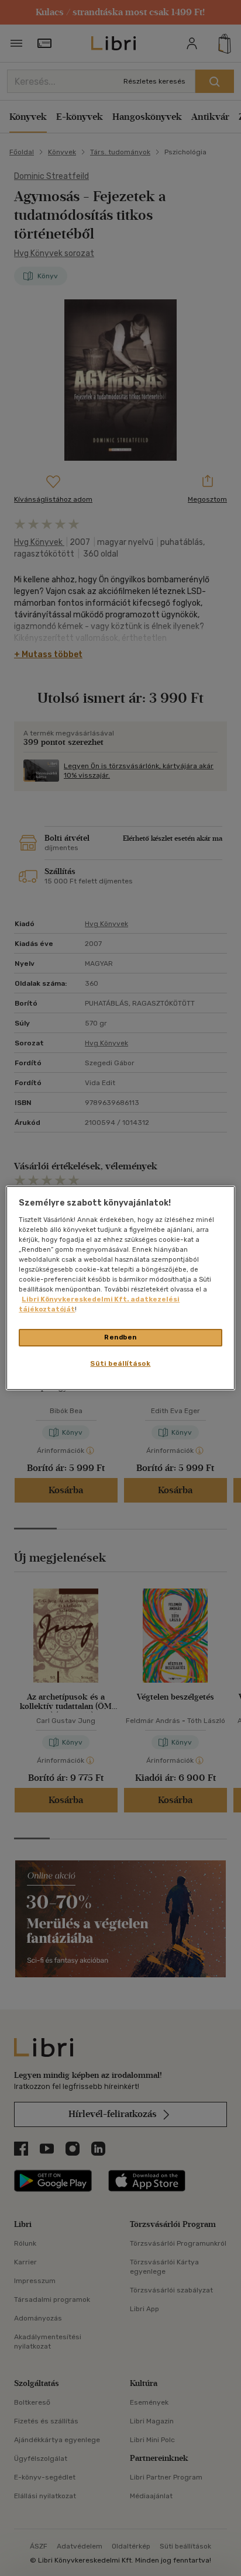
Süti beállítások (120, 1363)
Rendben (120, 1337)
